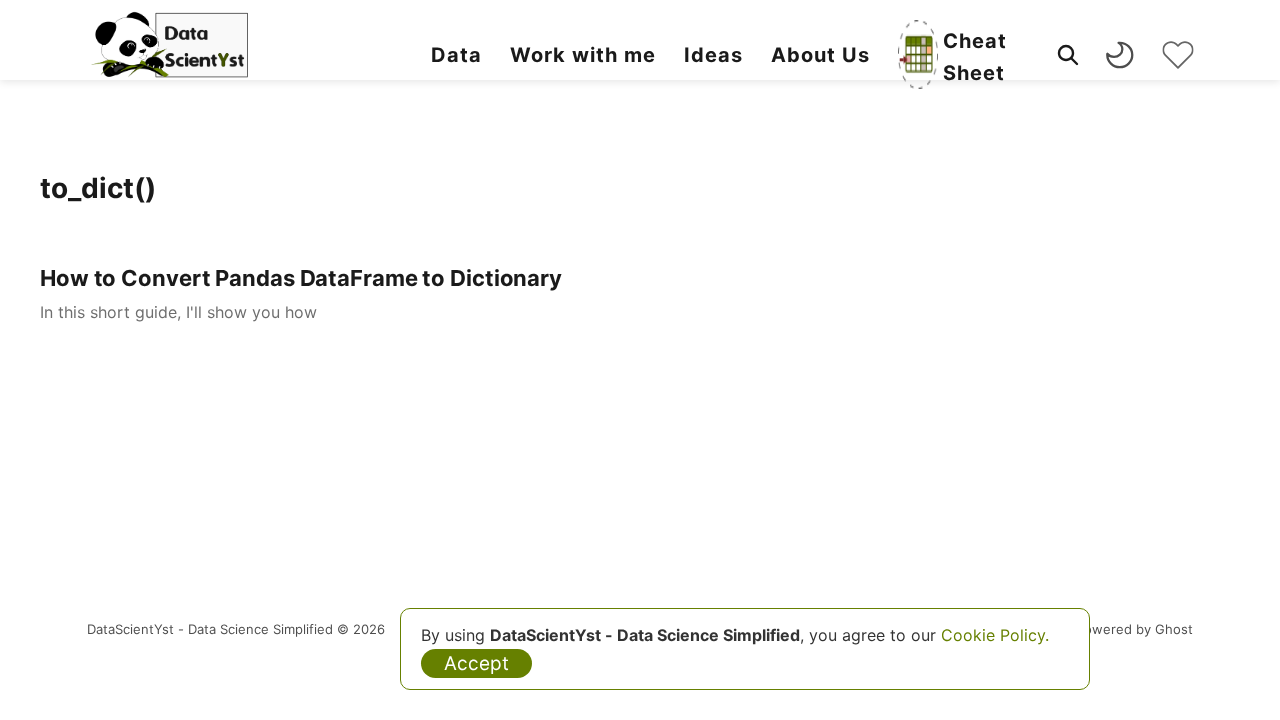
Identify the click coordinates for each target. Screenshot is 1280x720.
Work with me (583, 55)
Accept (476, 663)
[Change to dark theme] (1120, 55)
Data (456, 55)
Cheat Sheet (975, 57)
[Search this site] (1068, 55)
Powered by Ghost (1134, 629)
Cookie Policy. (995, 635)
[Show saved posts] (1178, 55)
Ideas (713, 55)
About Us (820, 55)
